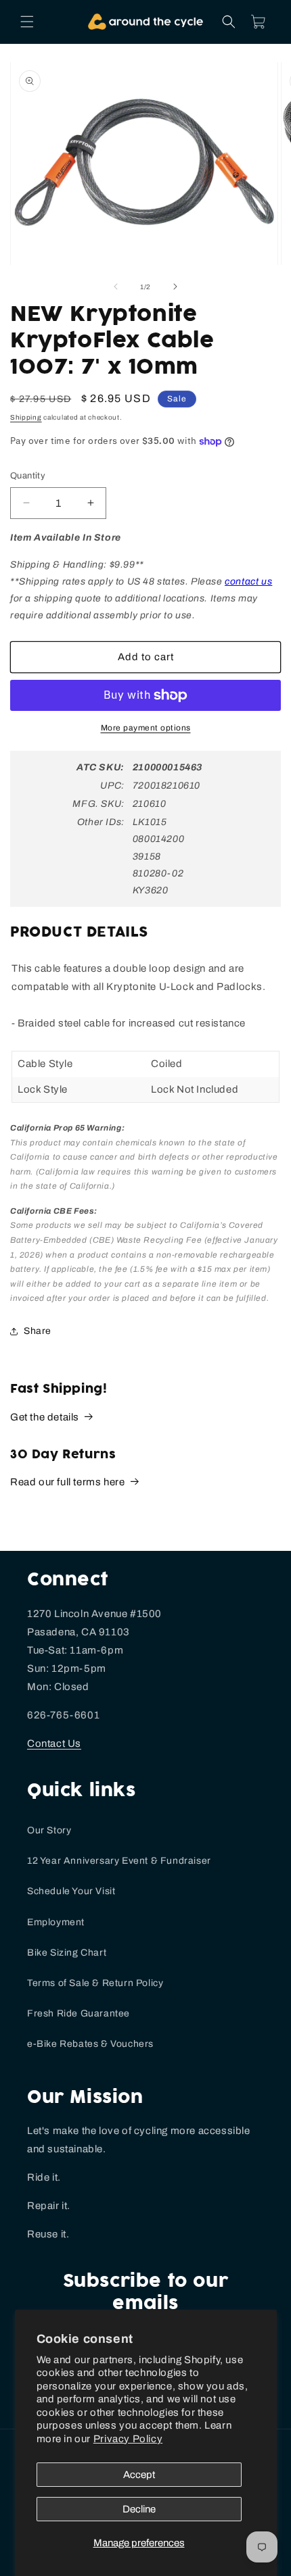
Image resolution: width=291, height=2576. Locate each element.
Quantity (28, 476)
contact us (248, 581)
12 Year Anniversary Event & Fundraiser (119, 1861)
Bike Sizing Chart (67, 1953)
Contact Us (54, 1743)
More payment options (146, 728)
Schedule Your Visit (71, 1891)
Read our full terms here (67, 1482)
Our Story (49, 1830)
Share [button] (38, 1331)
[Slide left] (116, 287)
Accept (139, 2475)
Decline (139, 2509)
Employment (56, 1922)
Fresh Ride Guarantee (79, 2013)
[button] (27, 22)
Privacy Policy (128, 2439)
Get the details (45, 1417)
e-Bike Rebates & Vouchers (90, 2044)
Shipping (26, 417)
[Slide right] (175, 287)
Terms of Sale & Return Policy (95, 1983)
